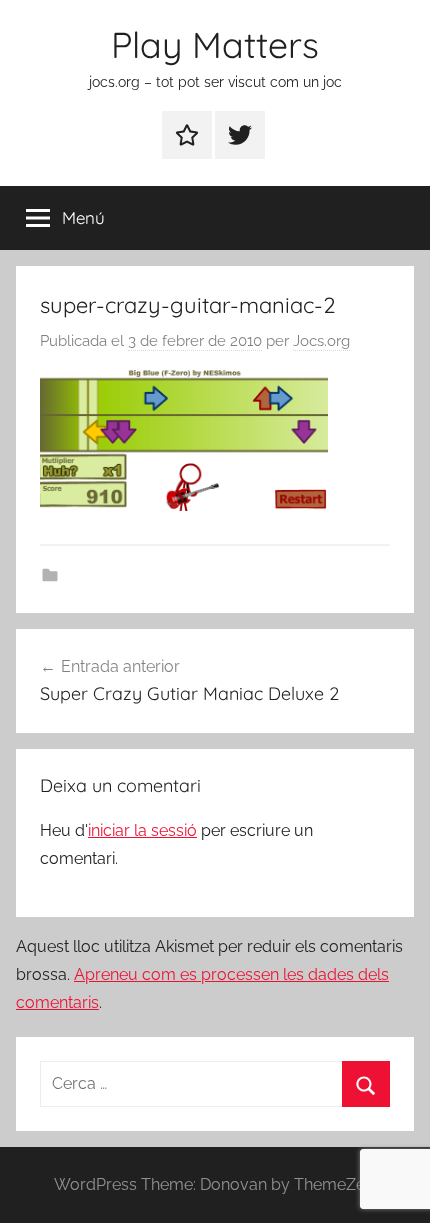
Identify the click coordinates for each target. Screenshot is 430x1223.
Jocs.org (321, 341)
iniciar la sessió (142, 830)
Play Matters (215, 44)
